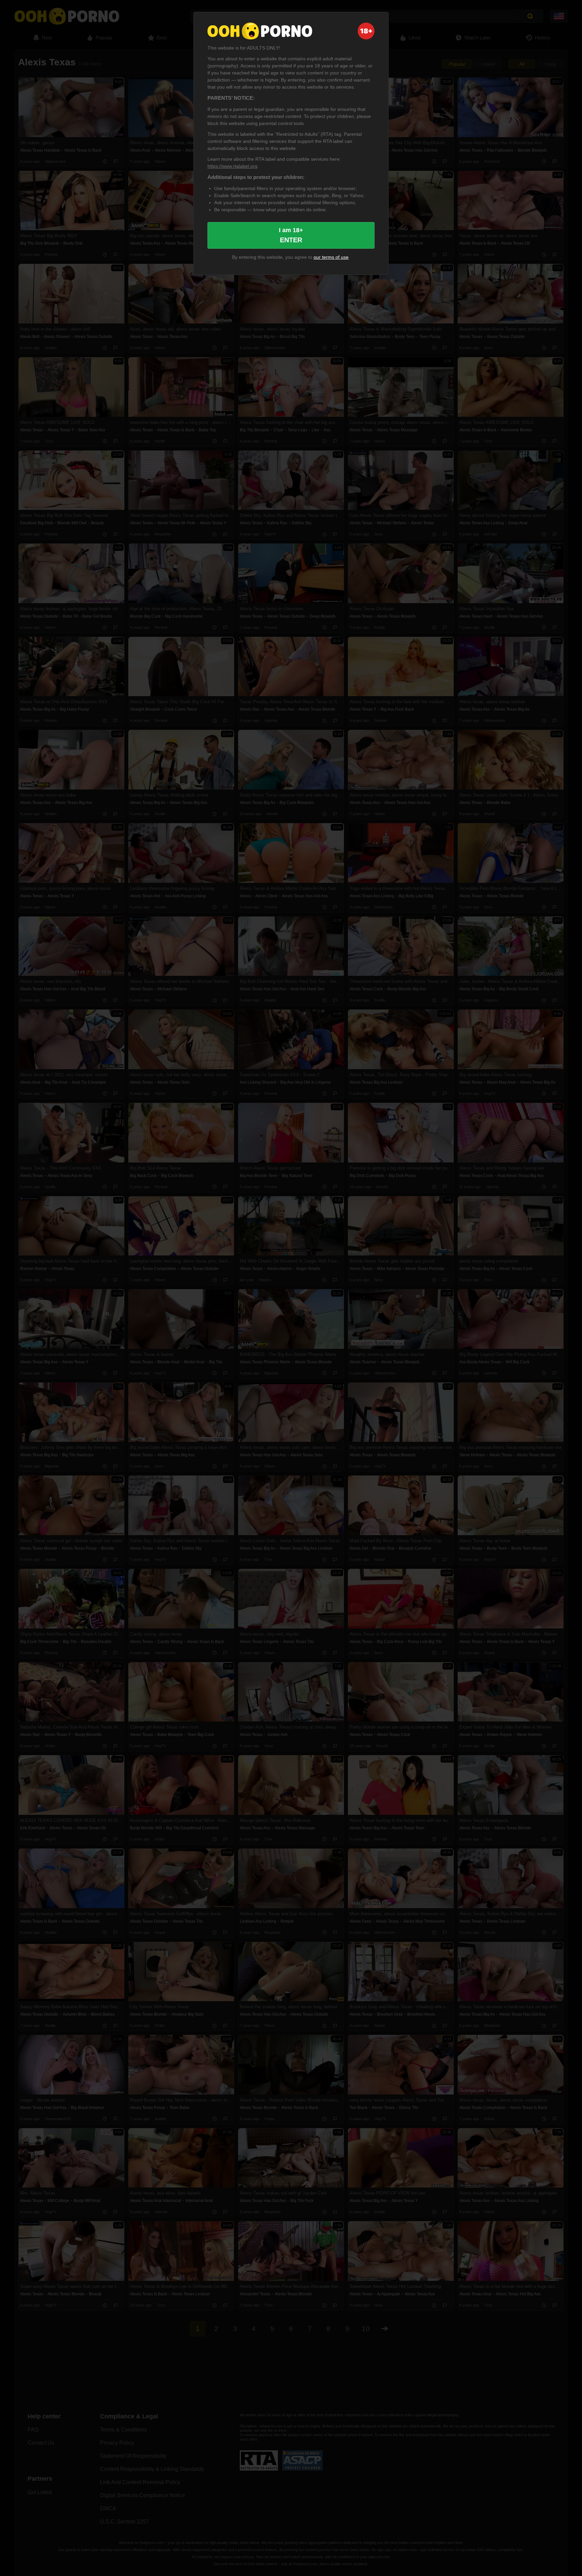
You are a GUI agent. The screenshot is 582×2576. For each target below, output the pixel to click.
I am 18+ (291, 235)
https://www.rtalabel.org (232, 166)
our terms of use (331, 257)
